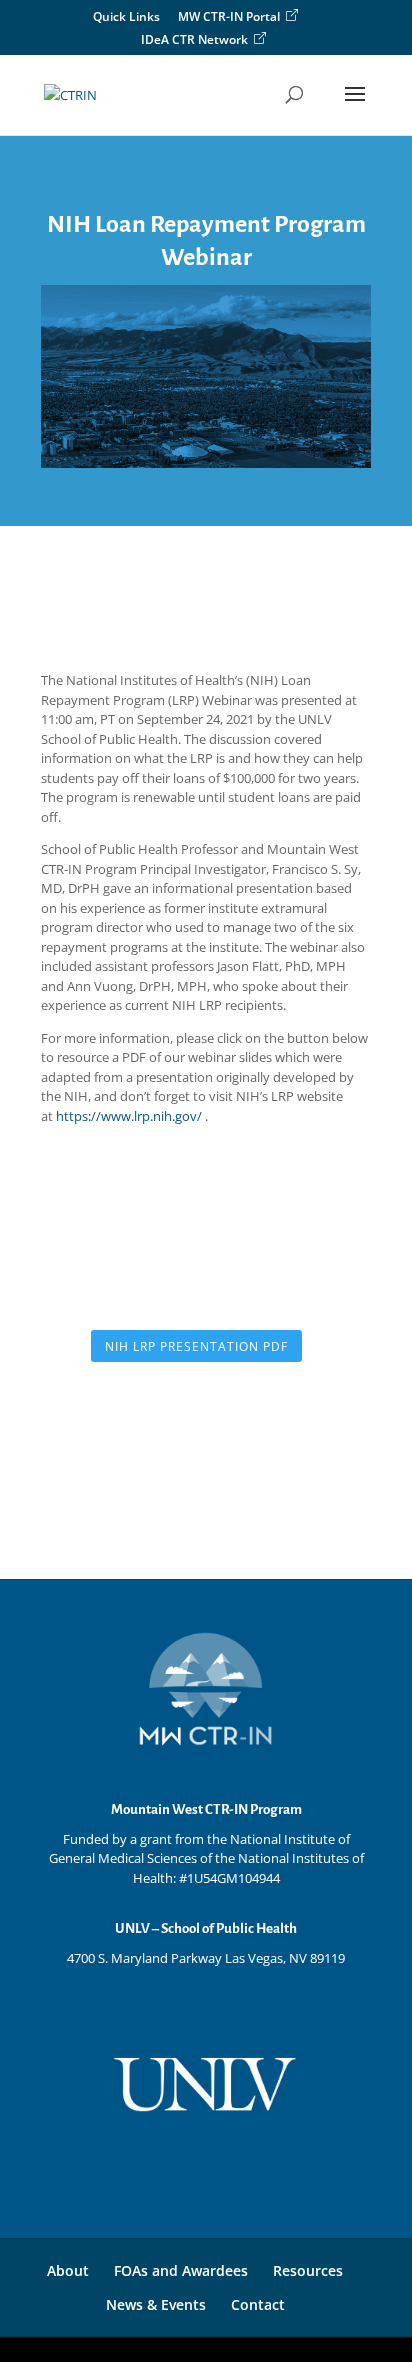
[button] (355, 107)
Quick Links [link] (126, 18)
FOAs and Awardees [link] (181, 2270)
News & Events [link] (156, 2304)
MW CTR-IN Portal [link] (229, 17)
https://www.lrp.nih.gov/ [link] (130, 1116)
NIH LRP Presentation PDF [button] (196, 1346)
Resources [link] (308, 2270)
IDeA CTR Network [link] (194, 40)
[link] (70, 93)
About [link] (68, 2270)
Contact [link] (258, 2304)
